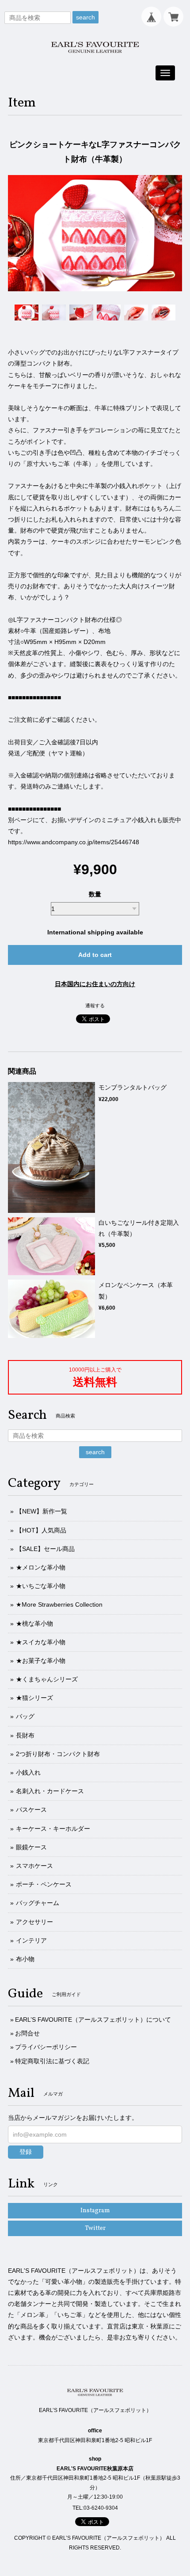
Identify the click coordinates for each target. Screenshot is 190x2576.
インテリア (31, 1940)
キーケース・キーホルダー (53, 1829)
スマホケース (34, 1866)
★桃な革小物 (34, 1623)
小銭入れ (28, 1772)
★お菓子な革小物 (41, 1661)
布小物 (25, 1959)
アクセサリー (34, 1922)
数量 (95, 894)
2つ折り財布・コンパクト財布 (58, 1754)
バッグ (25, 1716)
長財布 (25, 1735)
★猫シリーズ (34, 1698)
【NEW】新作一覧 (42, 1511)
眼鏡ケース (31, 1847)
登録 (26, 2152)
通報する (95, 1006)
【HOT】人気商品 (41, 1530)
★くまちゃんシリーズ (47, 1679)
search (85, 17)
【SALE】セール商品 (45, 1549)
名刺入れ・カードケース (50, 1791)
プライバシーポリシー (46, 2047)
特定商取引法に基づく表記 (52, 2061)
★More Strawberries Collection (59, 1604)
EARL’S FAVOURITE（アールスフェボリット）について (93, 2020)
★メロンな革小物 (41, 1567)
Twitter (95, 2228)
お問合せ (27, 2033)
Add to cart (95, 955)
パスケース (31, 1810)
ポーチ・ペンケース (44, 1884)
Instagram (95, 2211)
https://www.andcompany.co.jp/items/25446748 (74, 842)
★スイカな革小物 (41, 1642)
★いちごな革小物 (41, 1586)
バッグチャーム (38, 1903)
